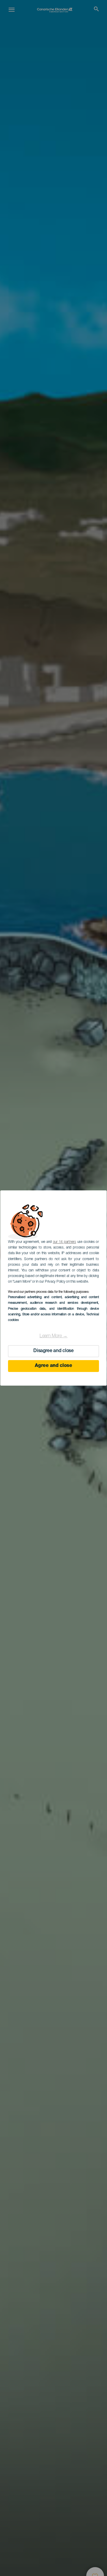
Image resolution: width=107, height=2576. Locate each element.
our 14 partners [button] (64, 1242)
